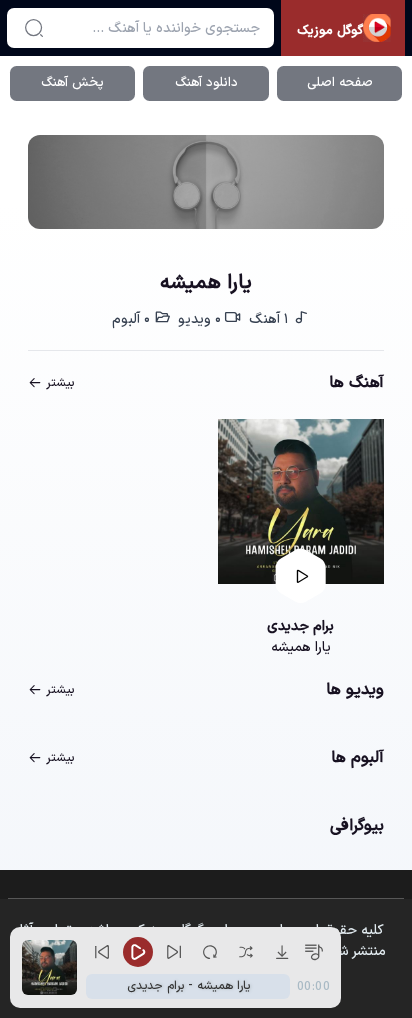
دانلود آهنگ (206, 83)
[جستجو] (34, 28)
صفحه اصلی (340, 83)
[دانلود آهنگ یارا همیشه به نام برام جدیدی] (301, 502)
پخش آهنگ (72, 83)
